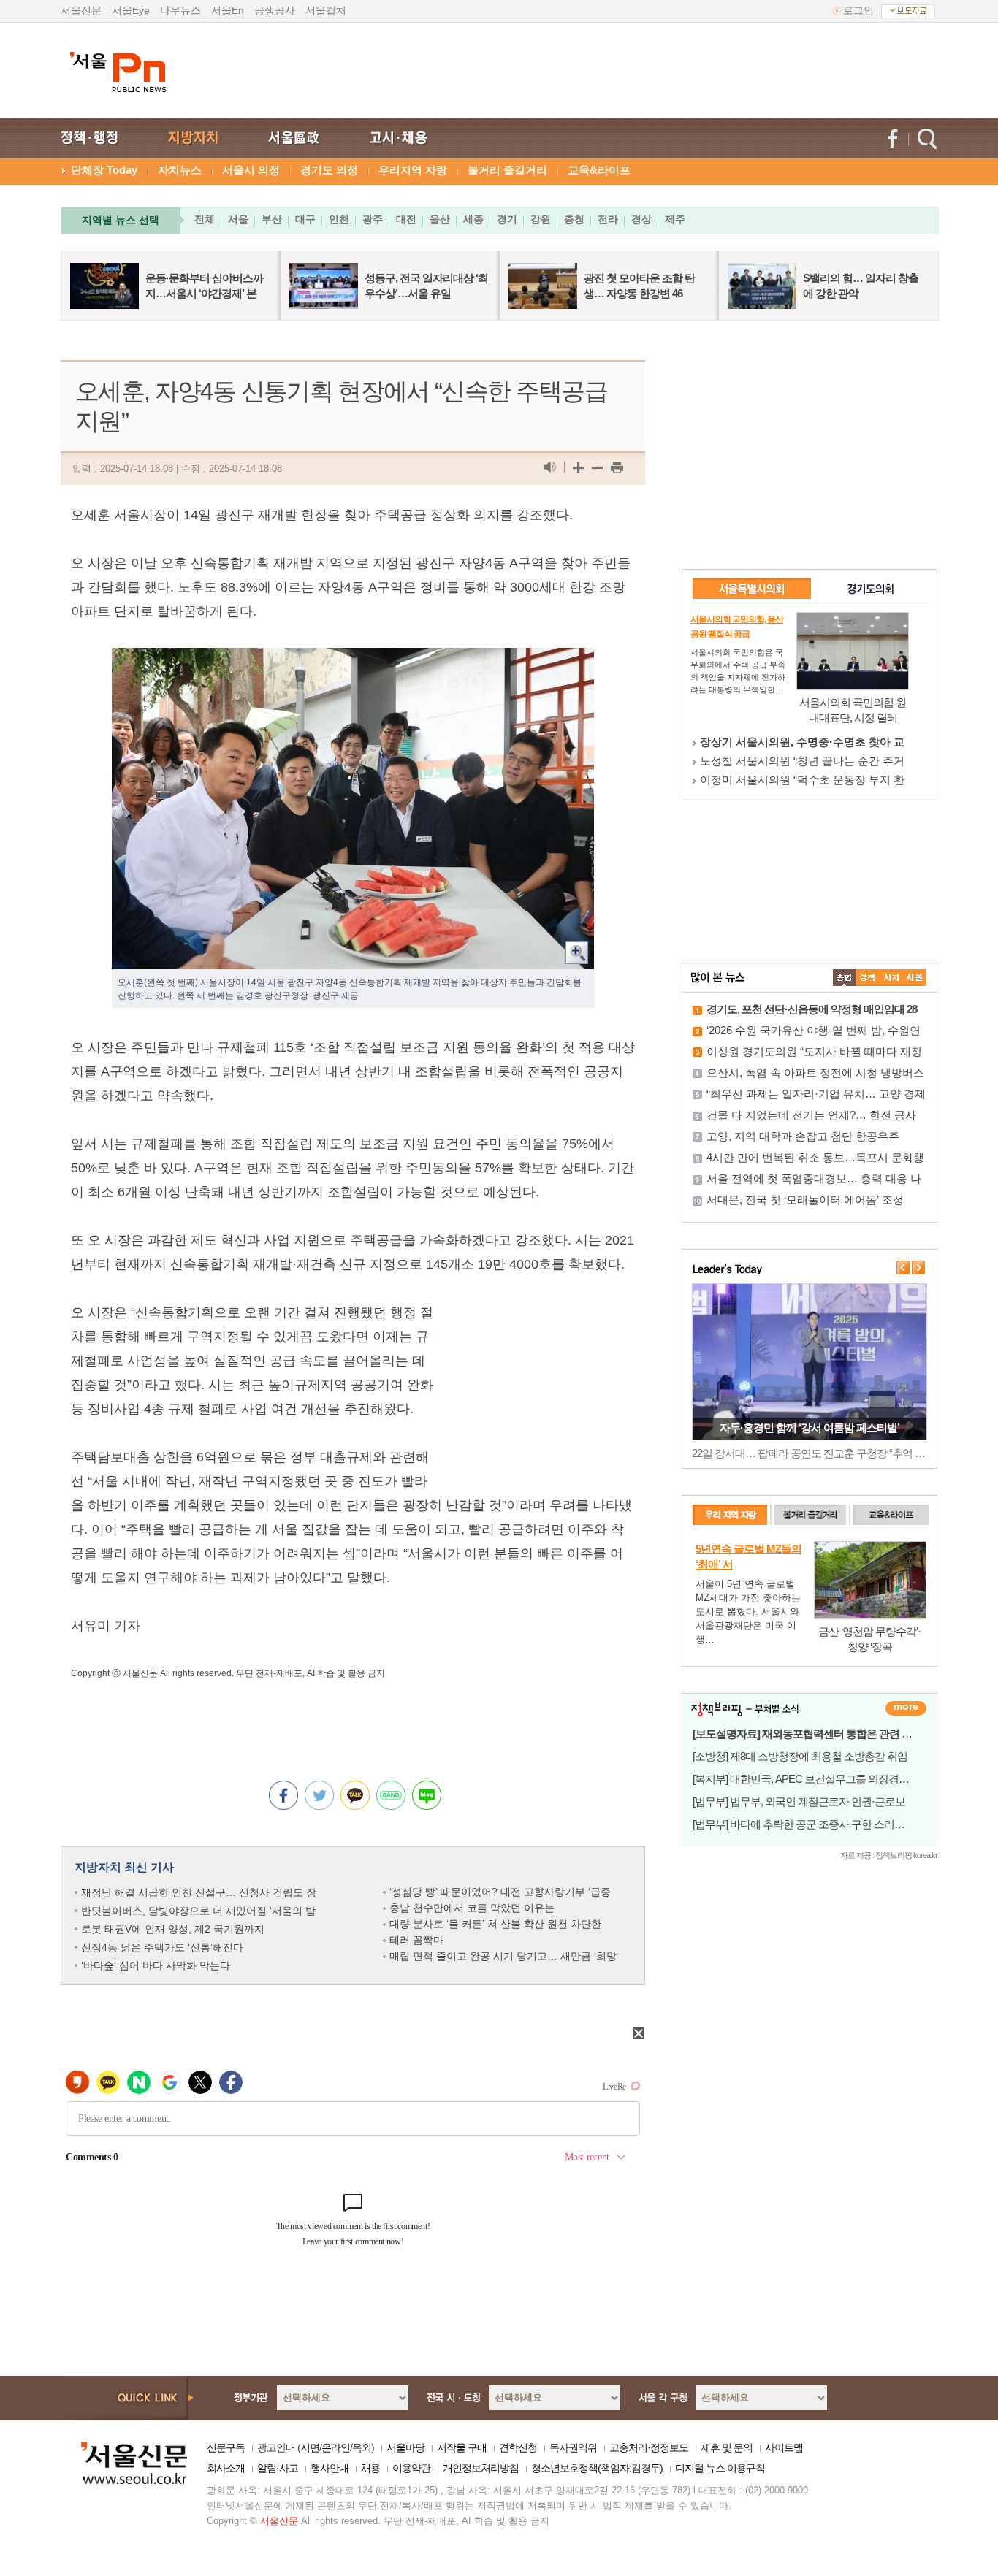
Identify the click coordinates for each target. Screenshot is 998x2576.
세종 (473, 219)
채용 (370, 2468)
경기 (507, 219)
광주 (373, 219)
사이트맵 (784, 2447)
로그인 (858, 10)
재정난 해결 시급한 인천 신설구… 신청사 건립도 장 (199, 1892)
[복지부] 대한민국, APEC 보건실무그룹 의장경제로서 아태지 (827, 1779)
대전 (406, 219)
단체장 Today (104, 170)
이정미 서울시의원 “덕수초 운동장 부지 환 (802, 780)
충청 (574, 219)
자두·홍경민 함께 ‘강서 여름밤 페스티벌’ (810, 1427)
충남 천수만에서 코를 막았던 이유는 (472, 1908)
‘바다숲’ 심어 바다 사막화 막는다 (156, 1965)
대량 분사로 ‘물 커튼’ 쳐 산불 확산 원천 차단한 (495, 1924)
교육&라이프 (599, 170)
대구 (305, 219)
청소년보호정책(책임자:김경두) (597, 2468)
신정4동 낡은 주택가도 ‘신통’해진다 (162, 1947)
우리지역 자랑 (413, 170)
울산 (440, 219)
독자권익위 (573, 2447)
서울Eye (131, 10)
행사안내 (330, 2468)
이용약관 (411, 2468)
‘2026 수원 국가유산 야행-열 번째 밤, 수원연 (814, 1030)
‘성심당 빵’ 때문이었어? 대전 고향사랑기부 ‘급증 (500, 1892)
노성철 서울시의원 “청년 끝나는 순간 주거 (802, 761)
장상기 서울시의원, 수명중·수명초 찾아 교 (802, 742)
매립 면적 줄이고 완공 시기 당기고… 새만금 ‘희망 (503, 1956)
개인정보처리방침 (481, 2468)
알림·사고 (278, 2468)
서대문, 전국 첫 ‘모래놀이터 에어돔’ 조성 (805, 1200)
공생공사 (275, 10)
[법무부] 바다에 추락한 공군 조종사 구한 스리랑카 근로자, (821, 1824)
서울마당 (405, 2447)
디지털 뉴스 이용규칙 (720, 2468)
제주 (675, 219)
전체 (205, 219)
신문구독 (226, 2447)
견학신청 (518, 2447)
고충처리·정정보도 (649, 2447)
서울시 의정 (251, 170)
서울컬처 (326, 10)
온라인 (336, 2447)
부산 (272, 219)
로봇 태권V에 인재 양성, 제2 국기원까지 (173, 1929)
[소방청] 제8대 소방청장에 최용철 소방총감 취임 (800, 1756)
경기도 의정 (329, 170)
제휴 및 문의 (727, 2447)
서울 (238, 219)
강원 (541, 219)
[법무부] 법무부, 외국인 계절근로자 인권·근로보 (799, 1801)
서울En (228, 10)
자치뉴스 (180, 170)
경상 (641, 219)
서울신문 (81, 10)
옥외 (362, 2447)
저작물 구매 (462, 2447)
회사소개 (226, 2468)
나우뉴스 (180, 10)
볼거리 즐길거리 (507, 170)
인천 (339, 219)
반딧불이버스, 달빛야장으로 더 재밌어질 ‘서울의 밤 (198, 1911)
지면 (310, 2447)
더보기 (906, 1708)
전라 (608, 219)
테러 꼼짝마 (416, 1940)
